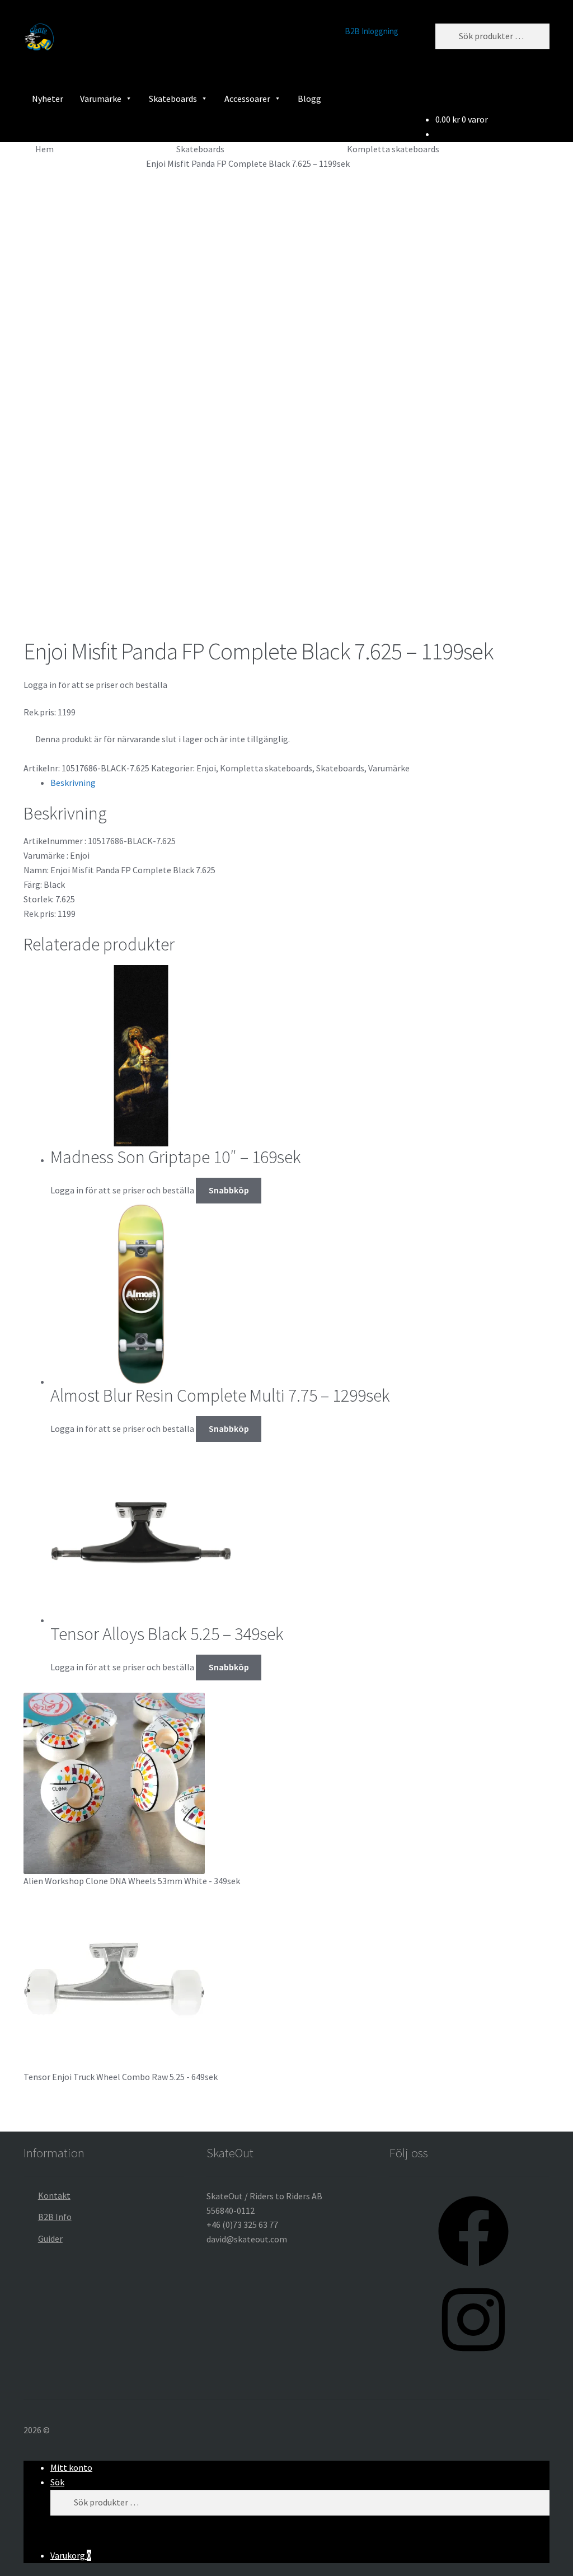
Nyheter (48, 99)
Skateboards (173, 99)
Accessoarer (247, 99)
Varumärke (101, 99)
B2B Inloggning (372, 31)
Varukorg (71, 2555)
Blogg (309, 99)
